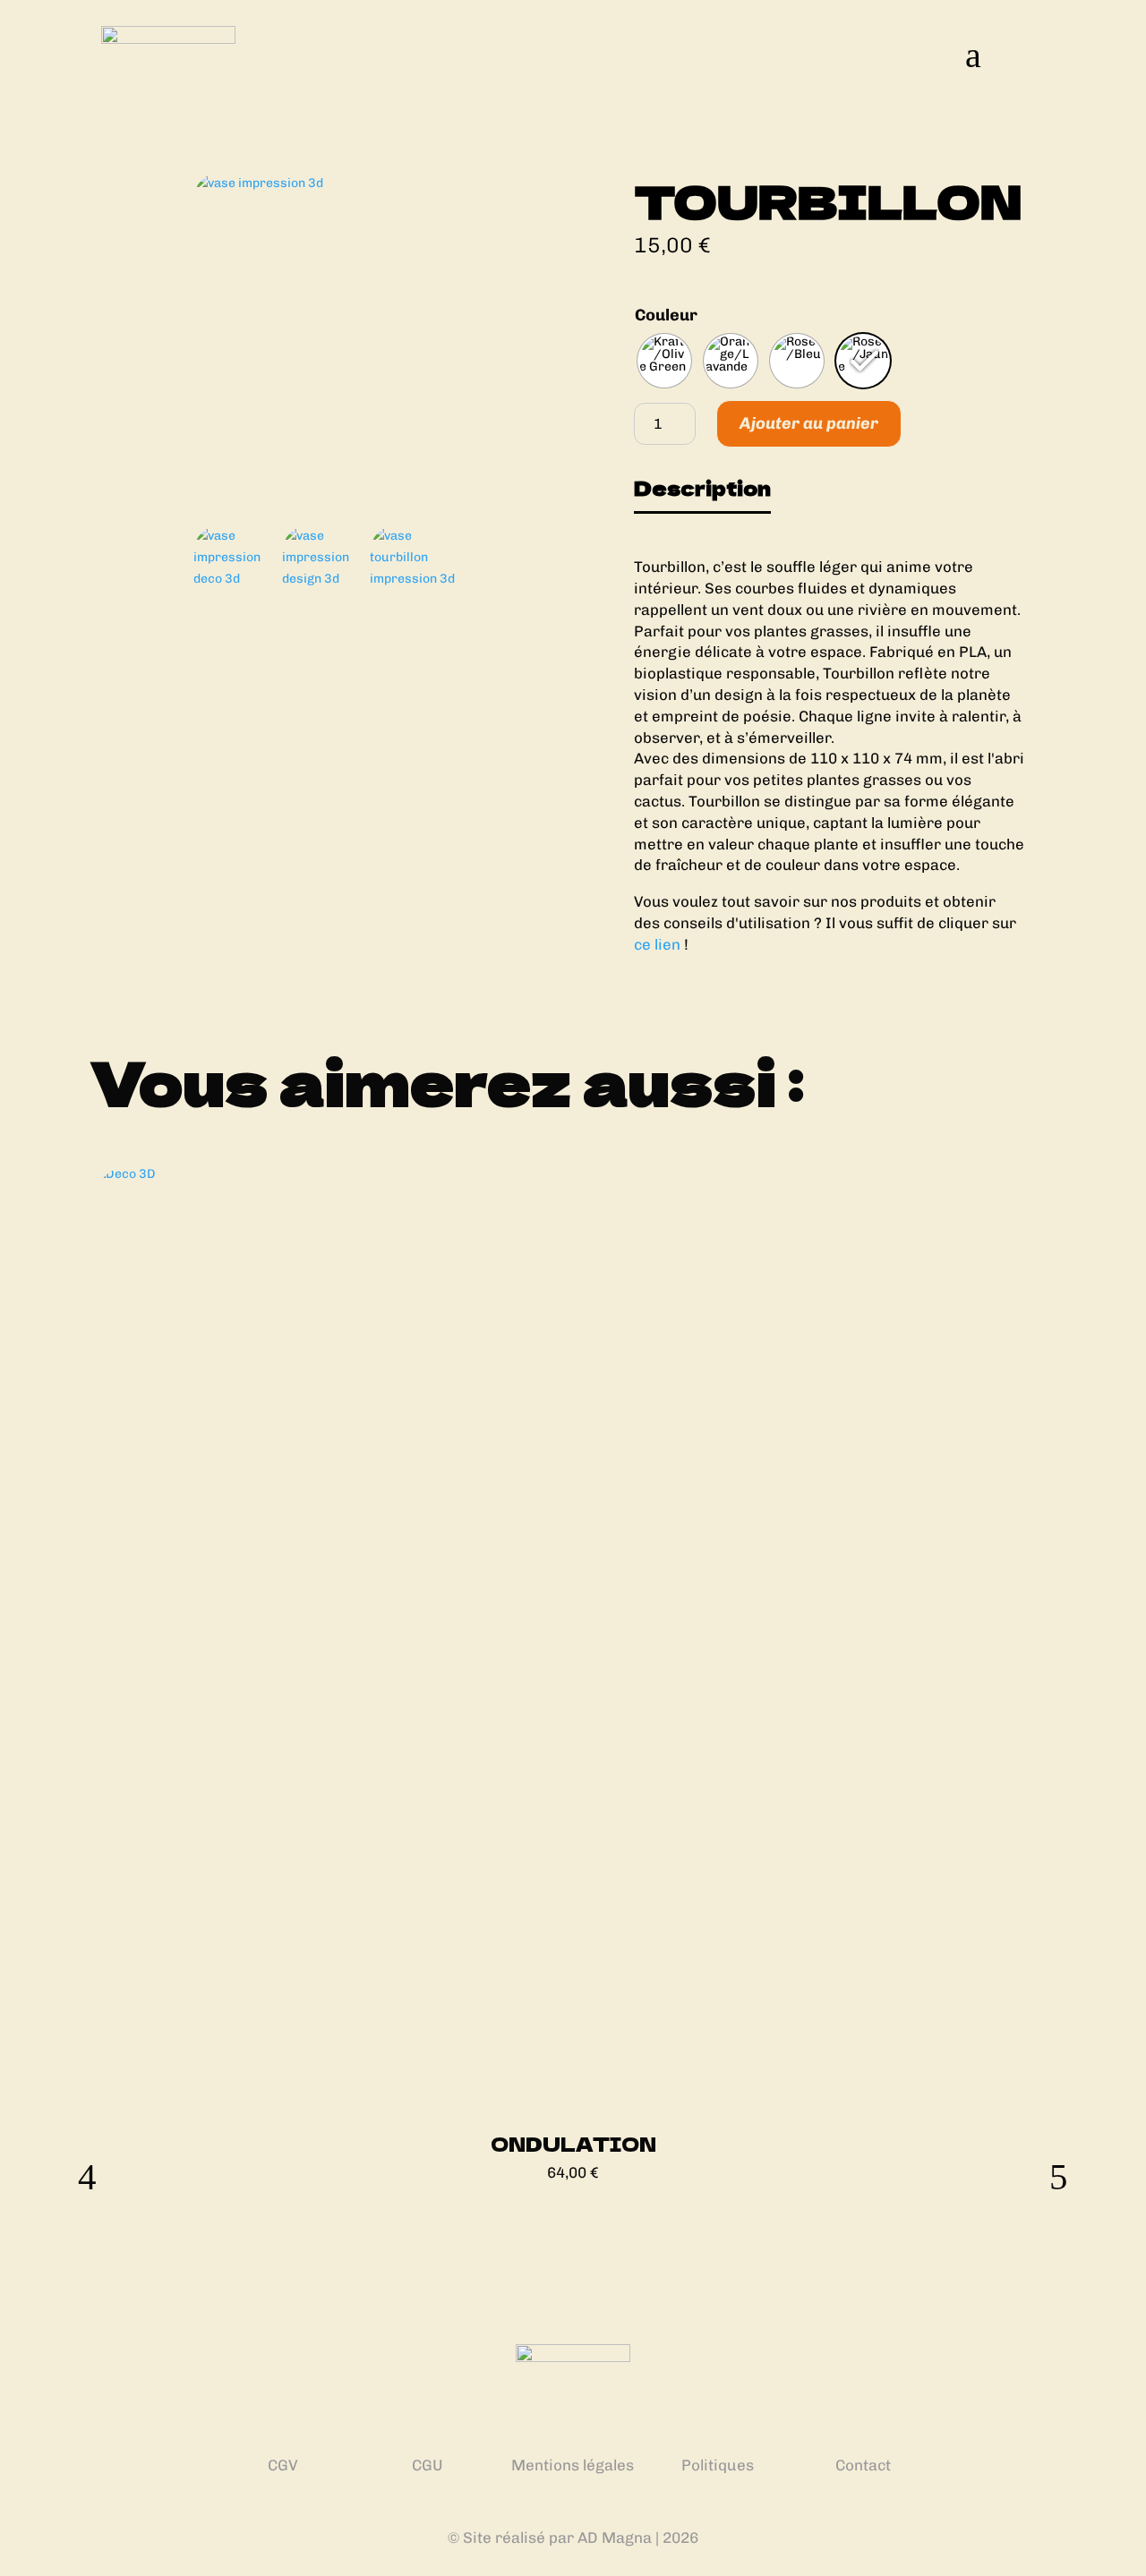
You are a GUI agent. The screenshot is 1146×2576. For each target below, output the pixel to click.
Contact (863, 2465)
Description (702, 488)
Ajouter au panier (809, 423)
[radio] (664, 361)
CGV (283, 2465)
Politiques (718, 2465)
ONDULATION (573, 2144)
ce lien (657, 944)
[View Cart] (1022, 54)
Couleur (666, 315)
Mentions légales (573, 2465)
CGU (428, 2465)
